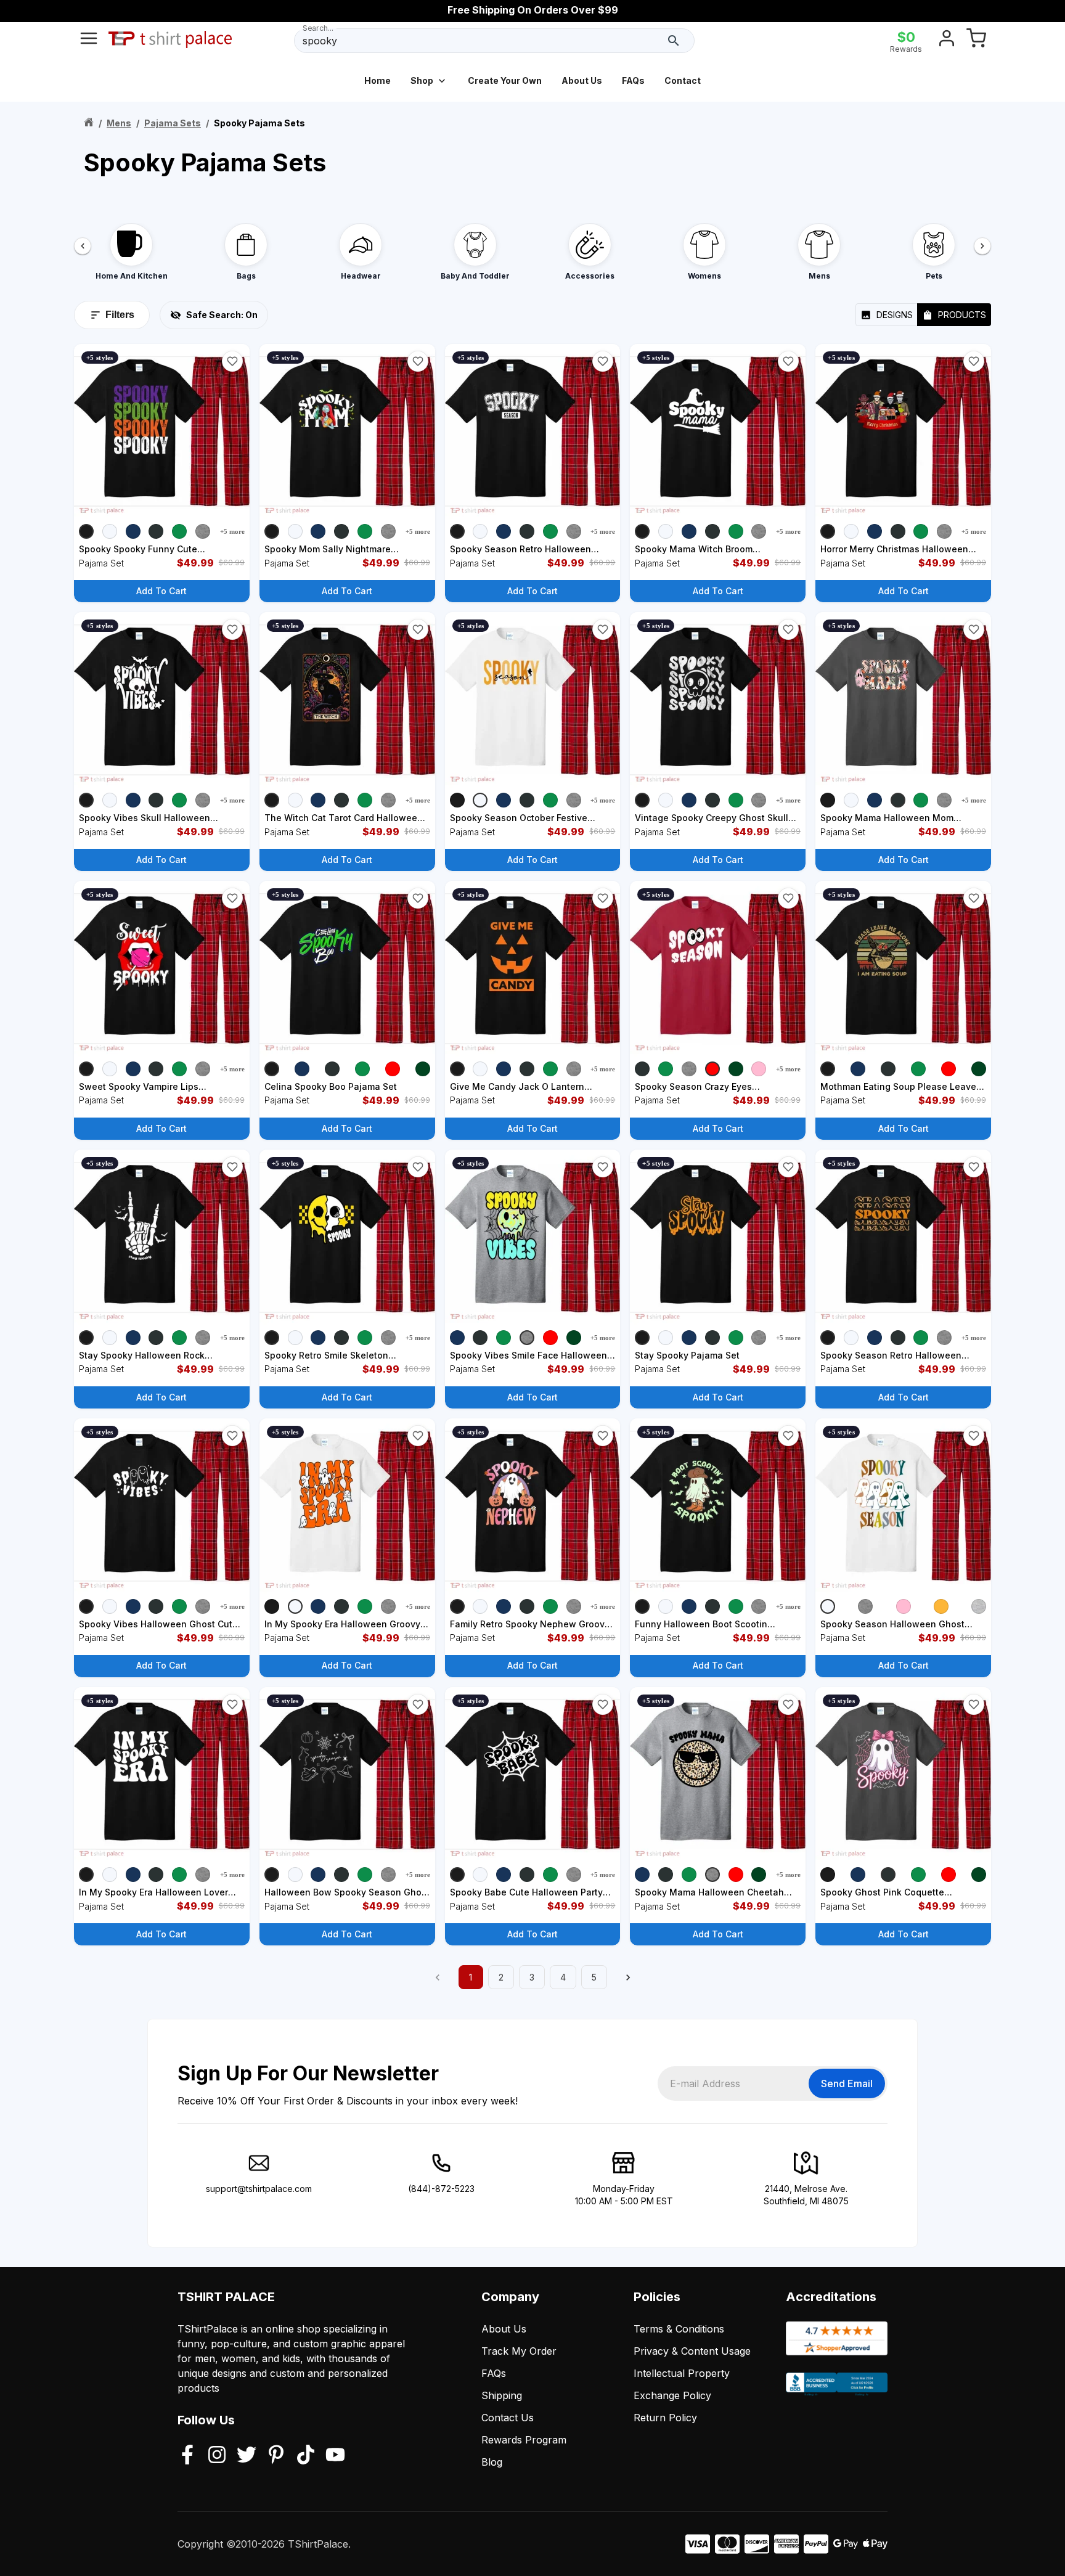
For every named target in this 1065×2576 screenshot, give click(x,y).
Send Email (847, 2083)
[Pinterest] (276, 2456)
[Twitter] (247, 2456)
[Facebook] (187, 2456)
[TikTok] (306, 2456)
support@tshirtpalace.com (259, 2189)
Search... (318, 28)
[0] (976, 41)
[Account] (947, 41)
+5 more (232, 531)
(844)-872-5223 (441, 2189)
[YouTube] (335, 2456)
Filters (120, 315)
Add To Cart (161, 591)
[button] (232, 361)
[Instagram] (217, 2456)
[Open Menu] (89, 41)
